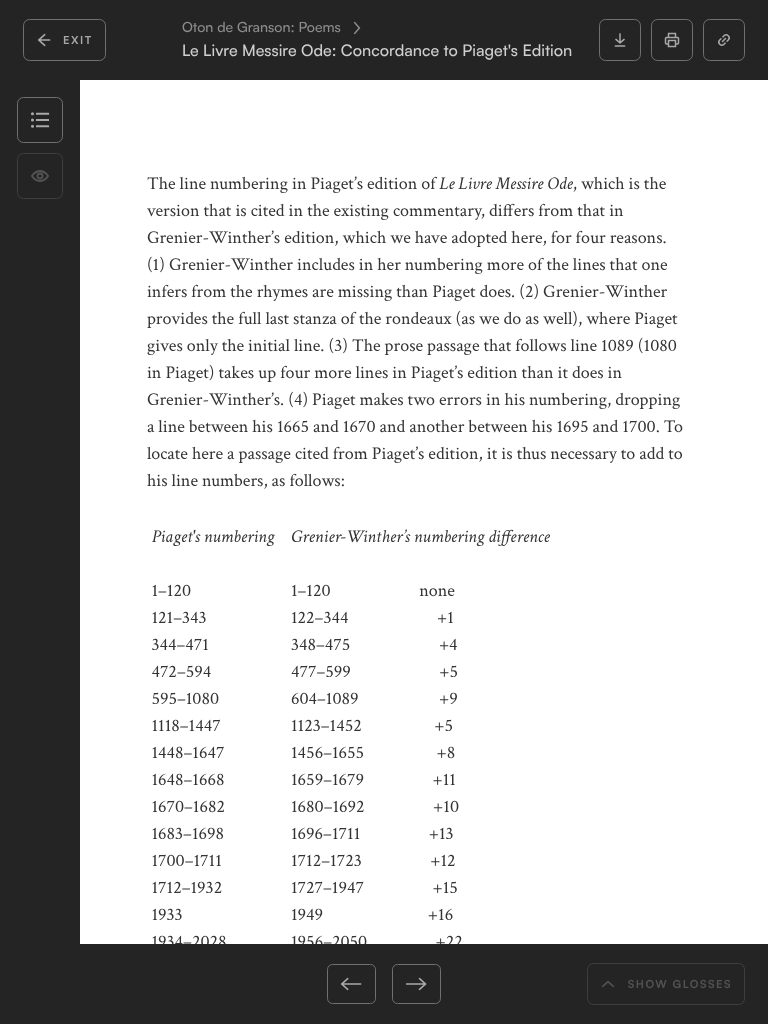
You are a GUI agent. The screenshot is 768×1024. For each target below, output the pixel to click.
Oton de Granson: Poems (261, 28)
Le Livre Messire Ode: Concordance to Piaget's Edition (377, 50)
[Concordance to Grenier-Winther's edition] (297, 984)
